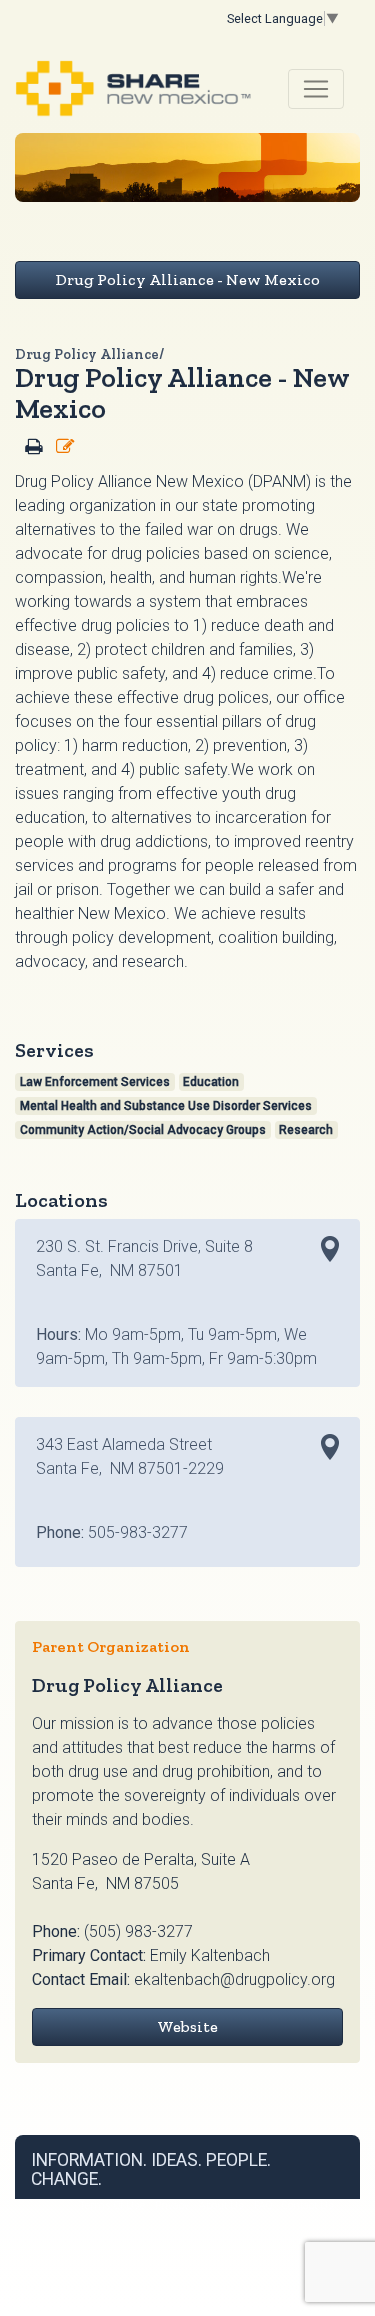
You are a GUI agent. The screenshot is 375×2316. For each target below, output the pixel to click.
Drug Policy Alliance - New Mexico (188, 279)
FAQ (263, 2205)
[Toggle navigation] (316, 89)
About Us (221, 2205)
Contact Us (308, 2205)
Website (187, 2026)
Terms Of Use (112, 2205)
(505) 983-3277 (138, 1931)
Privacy (172, 2205)
